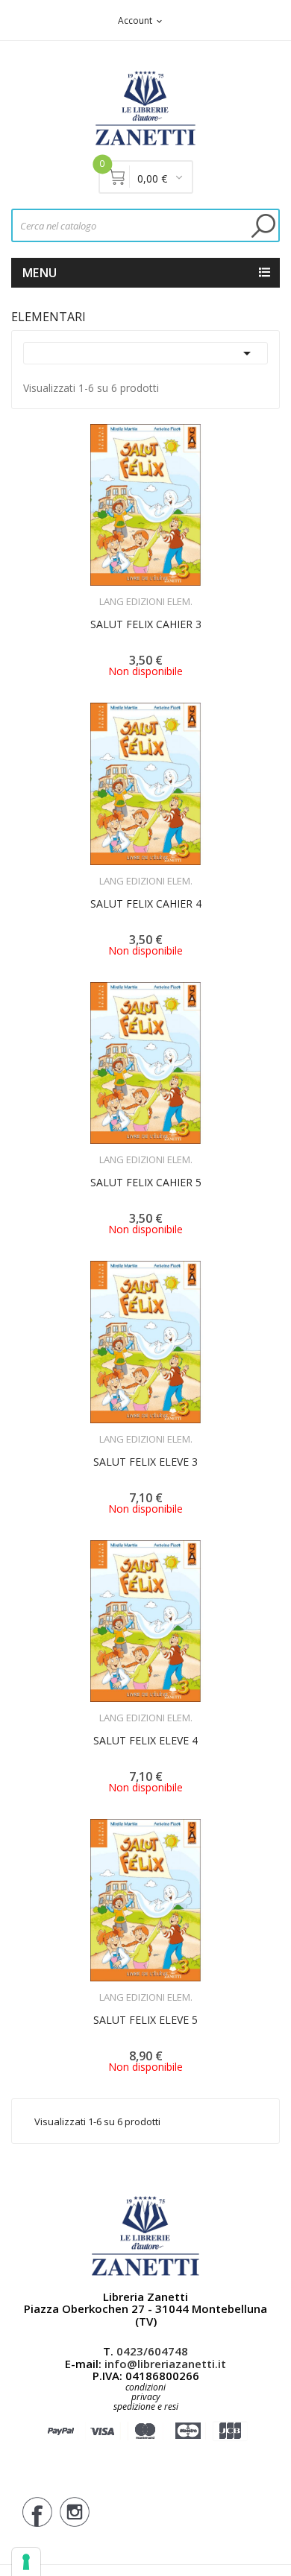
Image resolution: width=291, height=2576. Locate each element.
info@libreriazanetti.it (165, 2364)
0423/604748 (152, 2351)
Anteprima (104, 592)
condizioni (145, 2387)
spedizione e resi (146, 2407)
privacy (146, 2397)
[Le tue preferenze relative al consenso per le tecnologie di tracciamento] (26, 2562)
